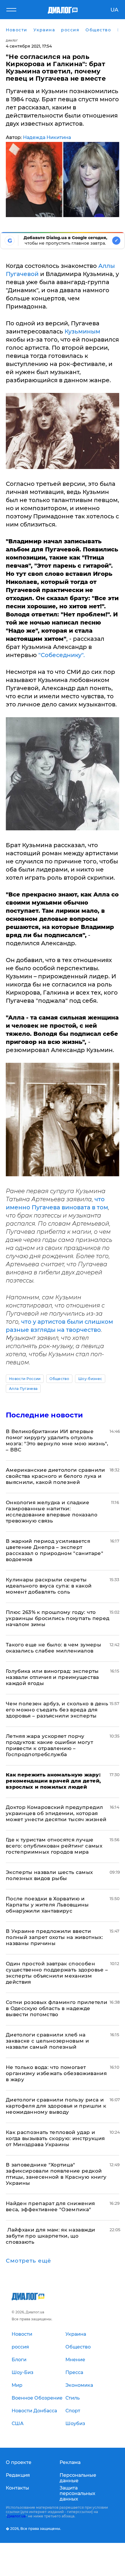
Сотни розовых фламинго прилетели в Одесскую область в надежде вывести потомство (57, 2008)
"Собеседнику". (62, 655)
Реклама (70, 2462)
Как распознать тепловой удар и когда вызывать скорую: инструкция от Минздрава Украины (55, 2138)
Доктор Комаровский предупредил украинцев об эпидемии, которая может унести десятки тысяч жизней (56, 1813)
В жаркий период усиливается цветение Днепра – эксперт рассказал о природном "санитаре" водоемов (55, 1550)
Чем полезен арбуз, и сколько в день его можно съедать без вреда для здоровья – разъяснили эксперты (57, 1710)
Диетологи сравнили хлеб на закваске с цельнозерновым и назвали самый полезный (47, 2041)
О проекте (19, 2462)
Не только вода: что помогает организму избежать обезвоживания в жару (56, 2073)
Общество (59, 1379)
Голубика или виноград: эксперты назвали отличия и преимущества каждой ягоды (52, 1677)
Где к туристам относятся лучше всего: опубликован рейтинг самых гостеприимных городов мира (54, 1846)
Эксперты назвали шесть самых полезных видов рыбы (49, 1875)
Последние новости (44, 1415)
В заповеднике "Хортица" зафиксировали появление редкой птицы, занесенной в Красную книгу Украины (56, 2174)
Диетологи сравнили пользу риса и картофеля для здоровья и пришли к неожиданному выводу (56, 2106)
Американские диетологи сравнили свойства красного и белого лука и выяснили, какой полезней (56, 1476)
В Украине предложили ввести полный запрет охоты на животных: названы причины (54, 1937)
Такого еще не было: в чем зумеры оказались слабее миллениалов (53, 1648)
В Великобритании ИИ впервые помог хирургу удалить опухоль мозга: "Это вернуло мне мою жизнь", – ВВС (57, 1441)
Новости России (25, 1379)
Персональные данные (78, 2478)
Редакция (18, 2475)
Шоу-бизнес (90, 1379)
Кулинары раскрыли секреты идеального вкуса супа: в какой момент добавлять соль (49, 1586)
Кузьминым (82, 331)
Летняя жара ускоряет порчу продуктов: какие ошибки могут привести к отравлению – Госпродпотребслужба (49, 1745)
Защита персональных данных (77, 2493)
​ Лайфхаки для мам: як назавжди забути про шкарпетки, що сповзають (50, 2236)
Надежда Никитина (47, 137)
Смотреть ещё (28, 2261)
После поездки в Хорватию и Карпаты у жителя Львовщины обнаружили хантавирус (47, 1905)
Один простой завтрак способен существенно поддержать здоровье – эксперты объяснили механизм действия (57, 1973)
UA (114, 10)
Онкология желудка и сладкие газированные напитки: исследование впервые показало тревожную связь (52, 1512)
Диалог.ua (16, 2516)
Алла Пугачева (23, 1389)
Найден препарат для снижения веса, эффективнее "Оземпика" (50, 2206)
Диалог (12, 40)
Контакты (17, 2488)
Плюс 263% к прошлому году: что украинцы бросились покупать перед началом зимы (58, 1618)
